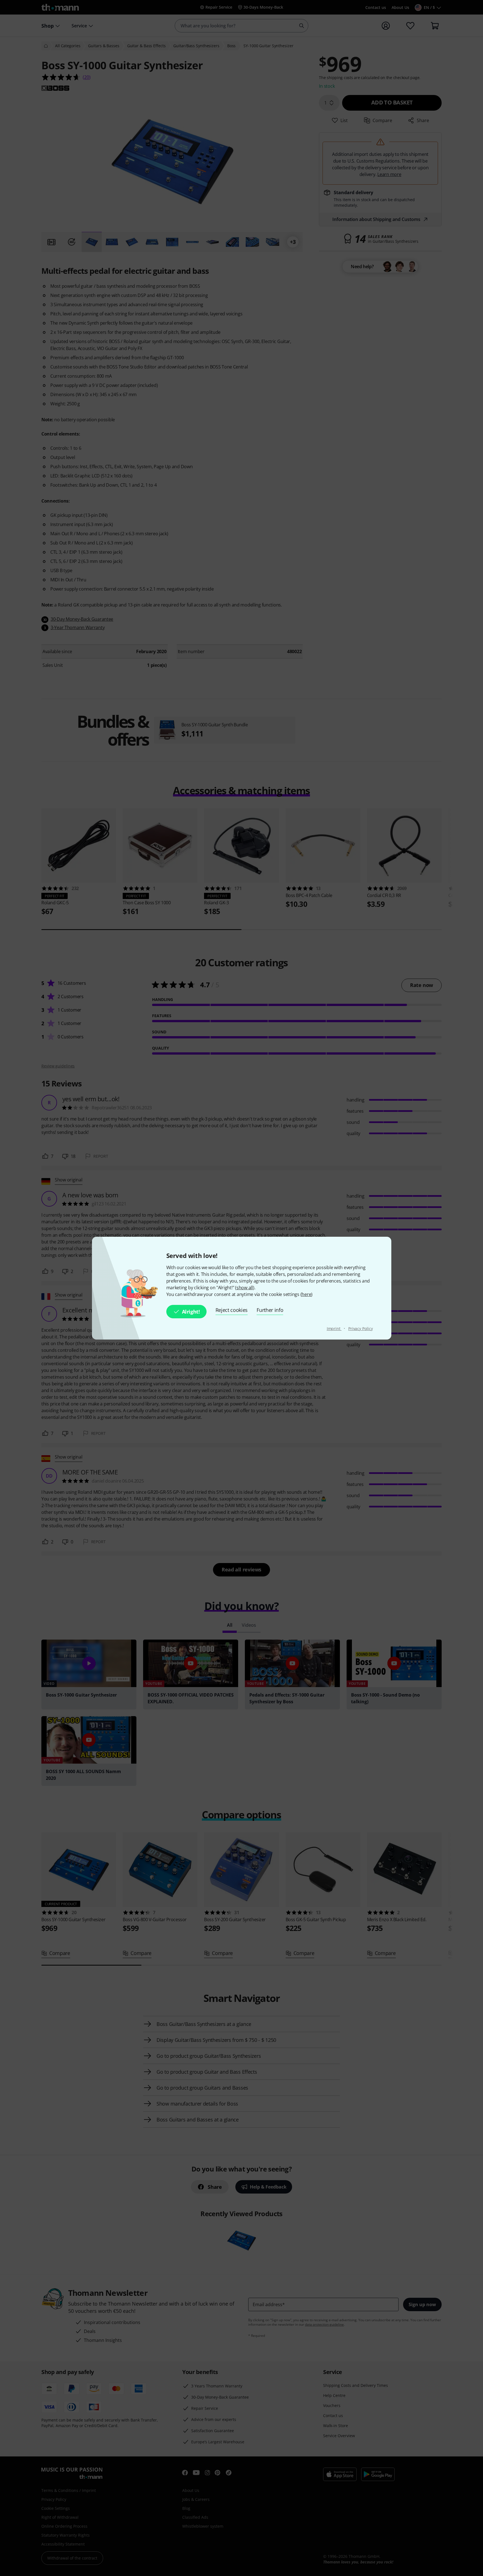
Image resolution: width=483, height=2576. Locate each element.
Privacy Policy (361, 1329)
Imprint (334, 1329)
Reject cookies (232, 1310)
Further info (270, 1310)
